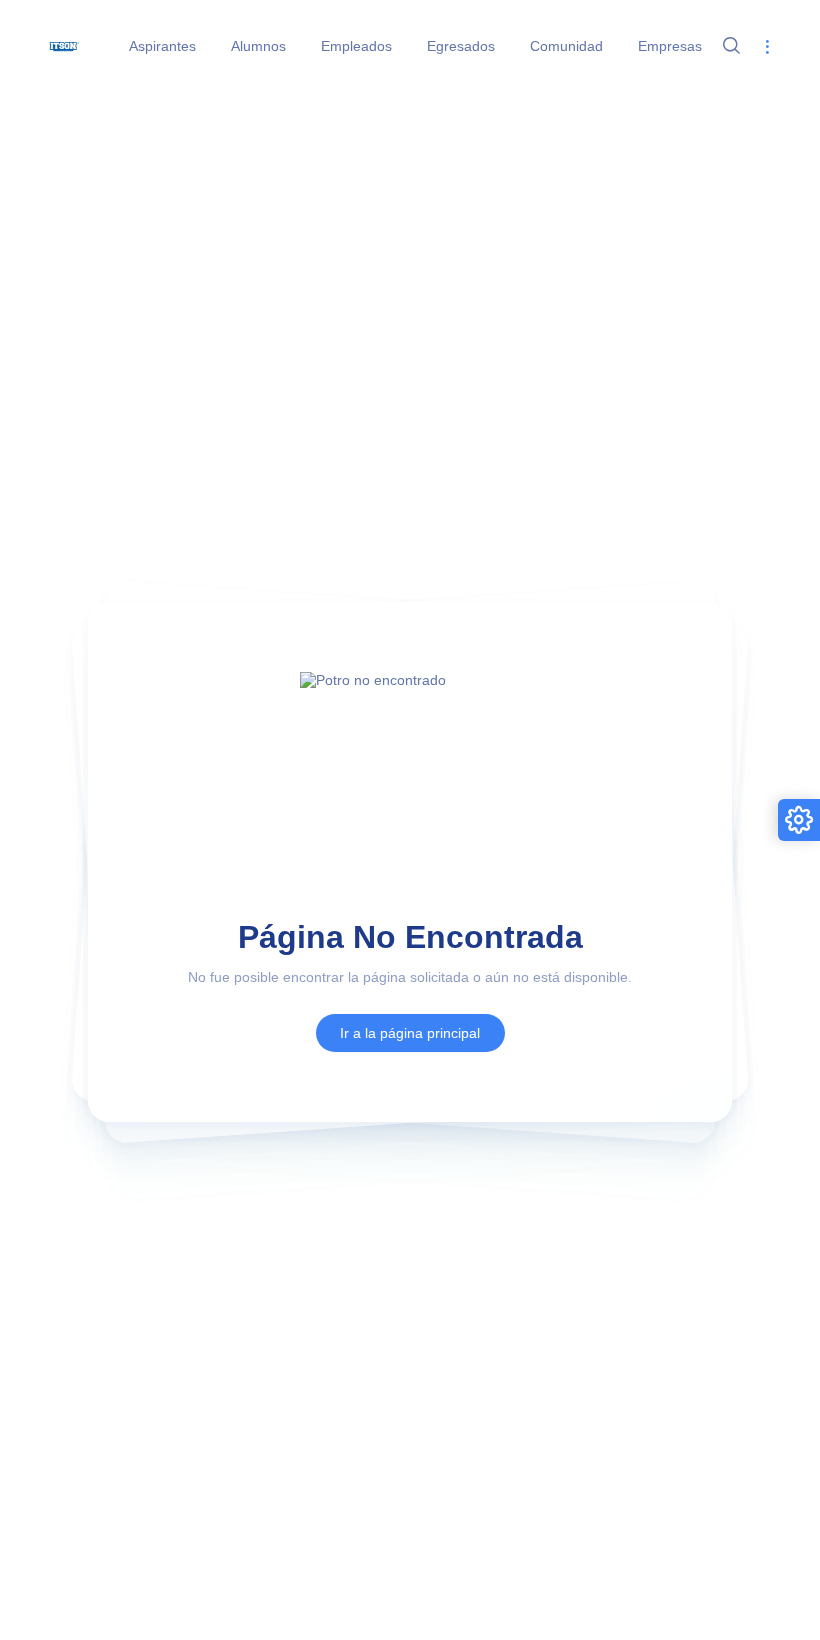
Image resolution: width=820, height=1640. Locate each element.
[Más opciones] (766, 46)
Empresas (670, 46)
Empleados (356, 46)
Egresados (461, 46)
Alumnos (258, 46)
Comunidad (566, 46)
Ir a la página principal (410, 1033)
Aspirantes (162, 46)
